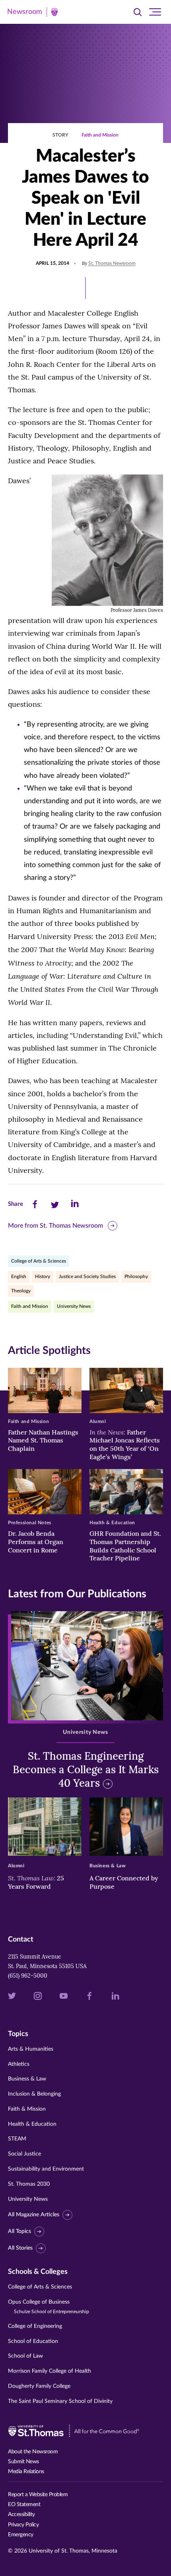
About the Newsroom (33, 2452)
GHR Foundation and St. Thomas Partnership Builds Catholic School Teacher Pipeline (125, 1546)
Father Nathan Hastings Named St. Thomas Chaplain (43, 1440)
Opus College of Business (49, 2307)
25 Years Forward (36, 1882)
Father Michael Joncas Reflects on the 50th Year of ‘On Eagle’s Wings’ (125, 1444)
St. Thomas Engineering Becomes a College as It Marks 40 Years (86, 1769)
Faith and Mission (100, 135)
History (43, 1276)
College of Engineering (35, 2326)
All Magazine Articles (34, 2215)
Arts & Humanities (31, 2049)
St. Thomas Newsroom (112, 263)
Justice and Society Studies (87, 1276)
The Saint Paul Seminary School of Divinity (60, 2401)
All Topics (19, 2231)
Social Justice (24, 2154)
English (19, 1276)
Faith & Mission (27, 2109)
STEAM (17, 2139)
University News (74, 1306)
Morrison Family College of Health (50, 2371)
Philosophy (136, 1276)
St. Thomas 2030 (29, 2184)
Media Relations (26, 2472)
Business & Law (27, 2079)
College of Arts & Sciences (39, 1261)
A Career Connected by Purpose (124, 1882)
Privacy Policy (23, 2525)
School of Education (33, 2341)
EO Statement (24, 2505)
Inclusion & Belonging (34, 2094)
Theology (21, 1291)
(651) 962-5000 (28, 1976)
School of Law (25, 2356)
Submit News (23, 2462)
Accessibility (21, 2514)
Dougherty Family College (39, 2386)
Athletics (19, 2064)
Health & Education (32, 2124)
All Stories (20, 2248)
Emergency (21, 2535)
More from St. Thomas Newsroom (55, 1226)
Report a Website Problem (38, 2495)
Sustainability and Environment (46, 2169)
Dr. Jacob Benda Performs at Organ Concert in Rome (36, 1542)
